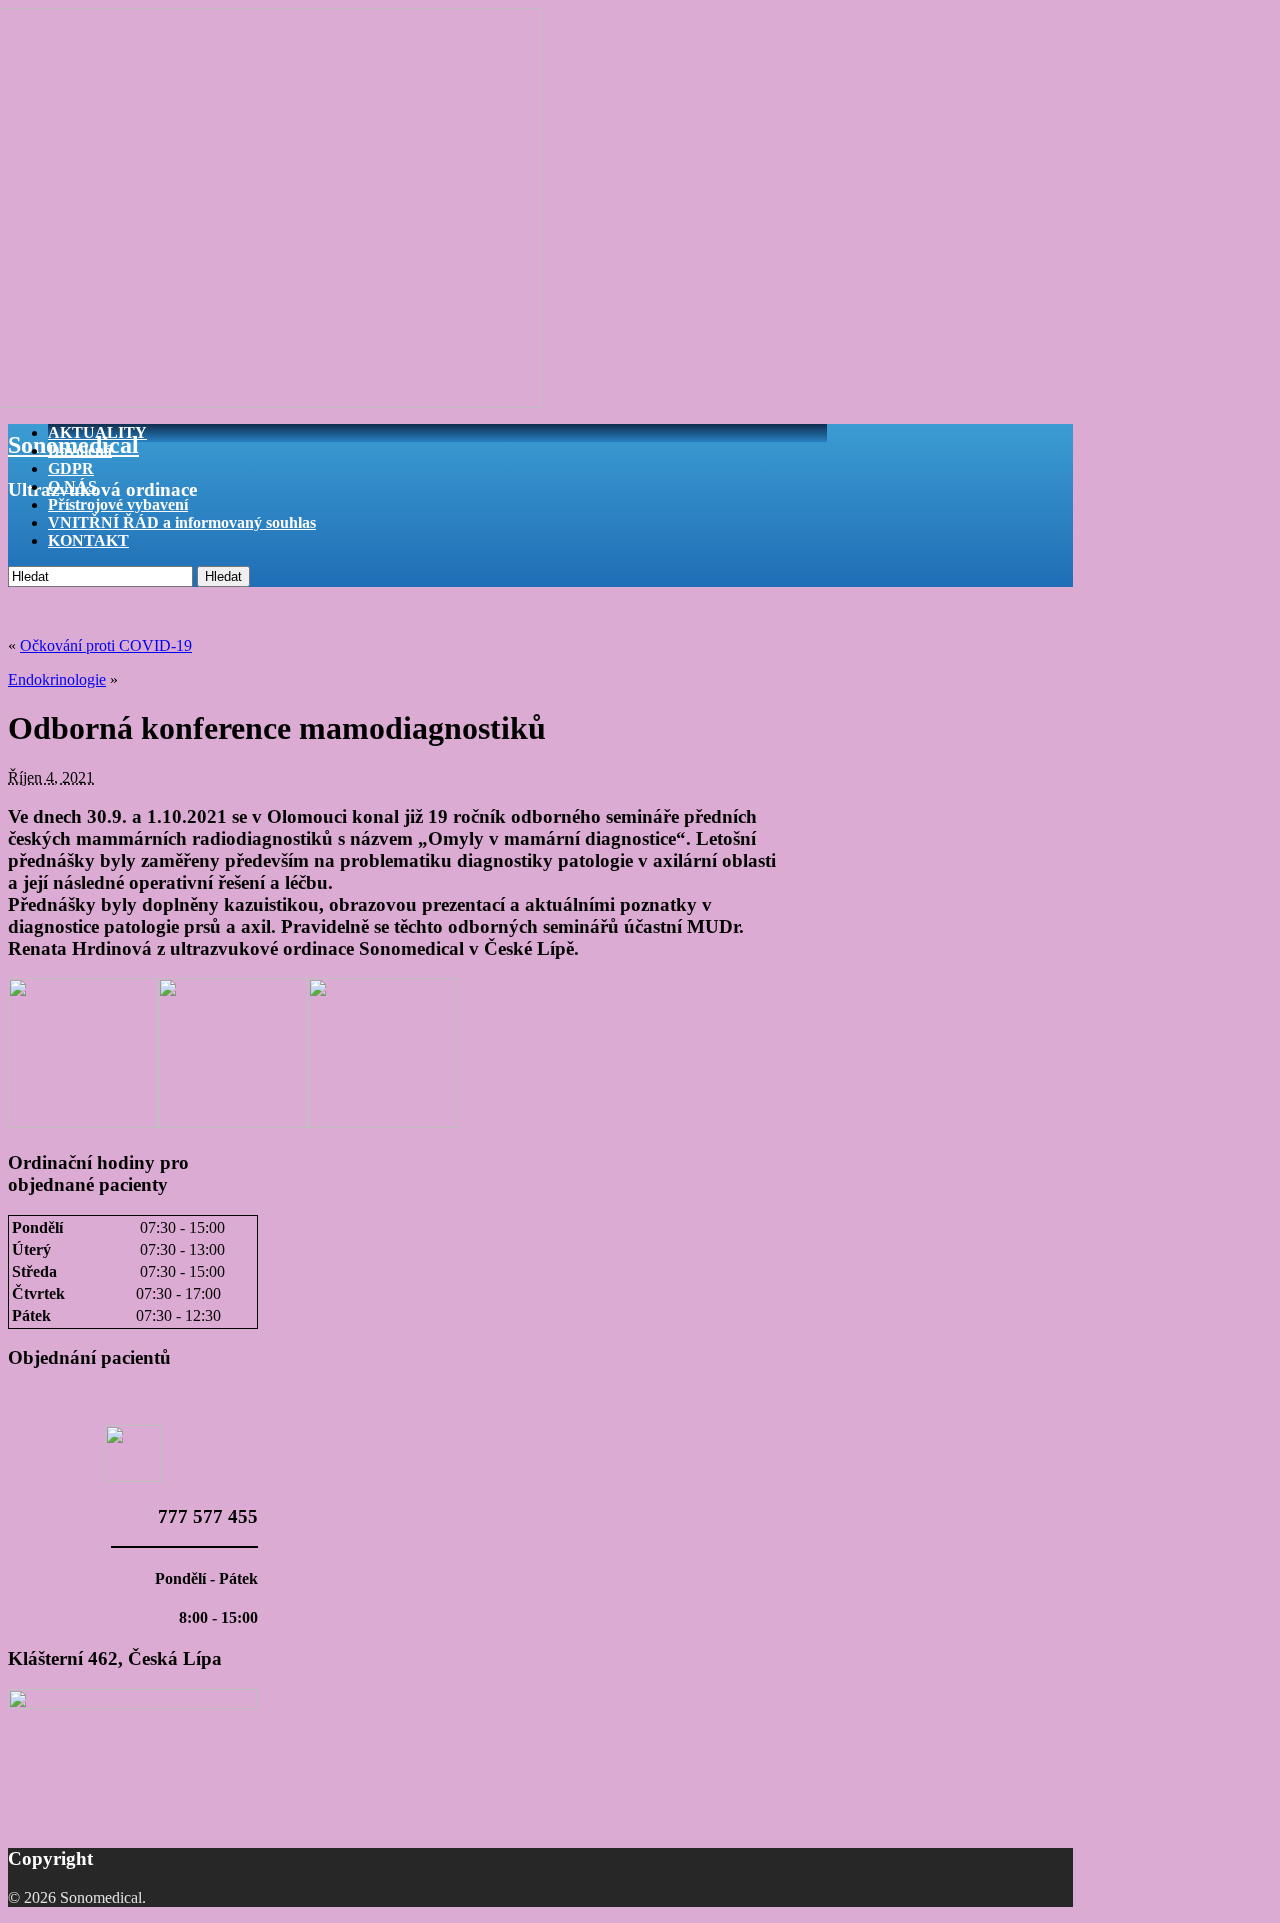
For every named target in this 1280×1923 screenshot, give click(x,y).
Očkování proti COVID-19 (106, 645)
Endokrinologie (57, 679)
